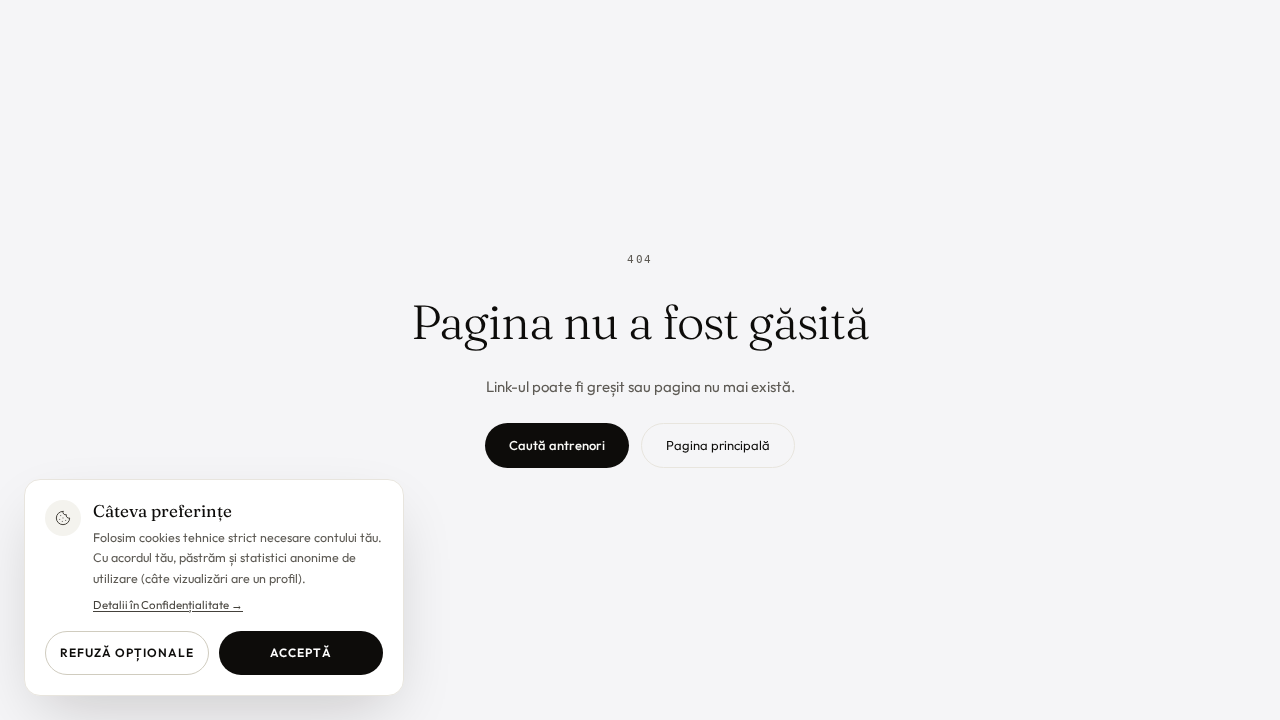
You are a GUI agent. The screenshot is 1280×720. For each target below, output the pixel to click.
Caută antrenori (557, 445)
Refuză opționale (126, 652)
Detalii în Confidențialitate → (168, 604)
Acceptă (301, 652)
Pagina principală (718, 445)
